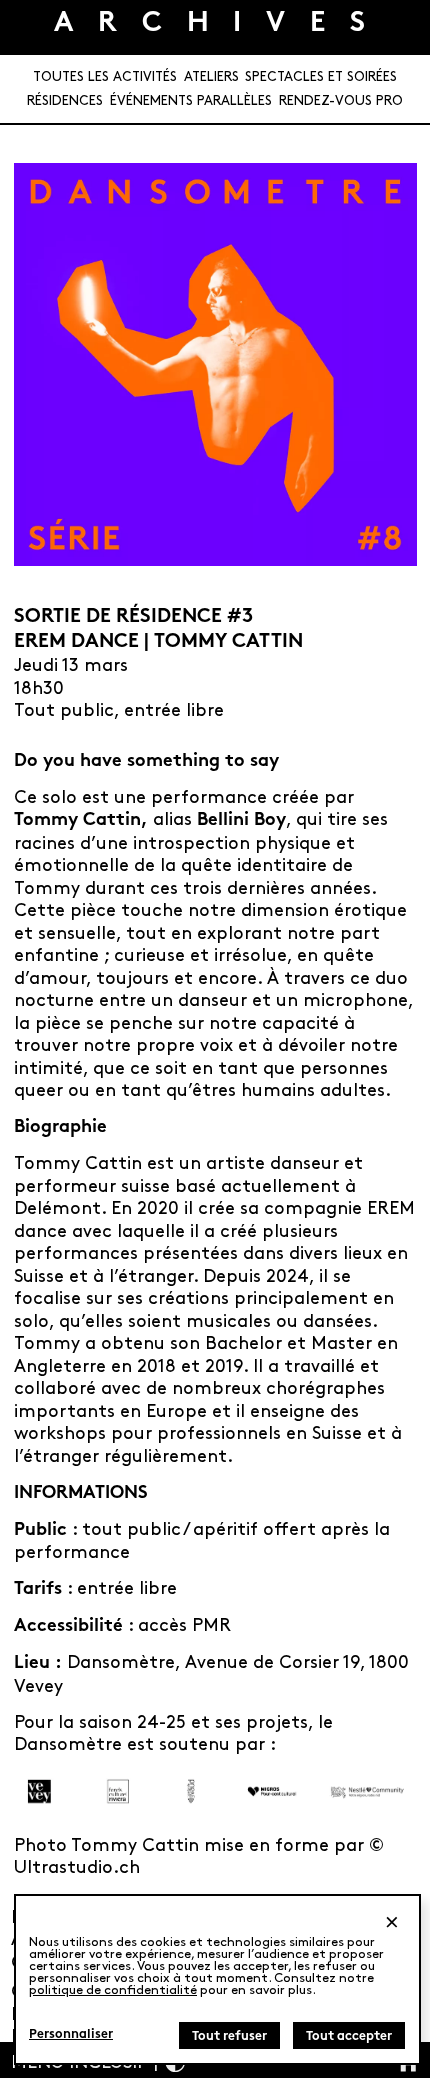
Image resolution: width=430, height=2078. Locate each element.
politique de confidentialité (113, 1990)
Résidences (65, 101)
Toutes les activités (105, 77)
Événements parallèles (191, 101)
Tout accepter (349, 2037)
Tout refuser (229, 2037)
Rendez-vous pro (341, 101)
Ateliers (211, 77)
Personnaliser (71, 2035)
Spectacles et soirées (321, 77)
